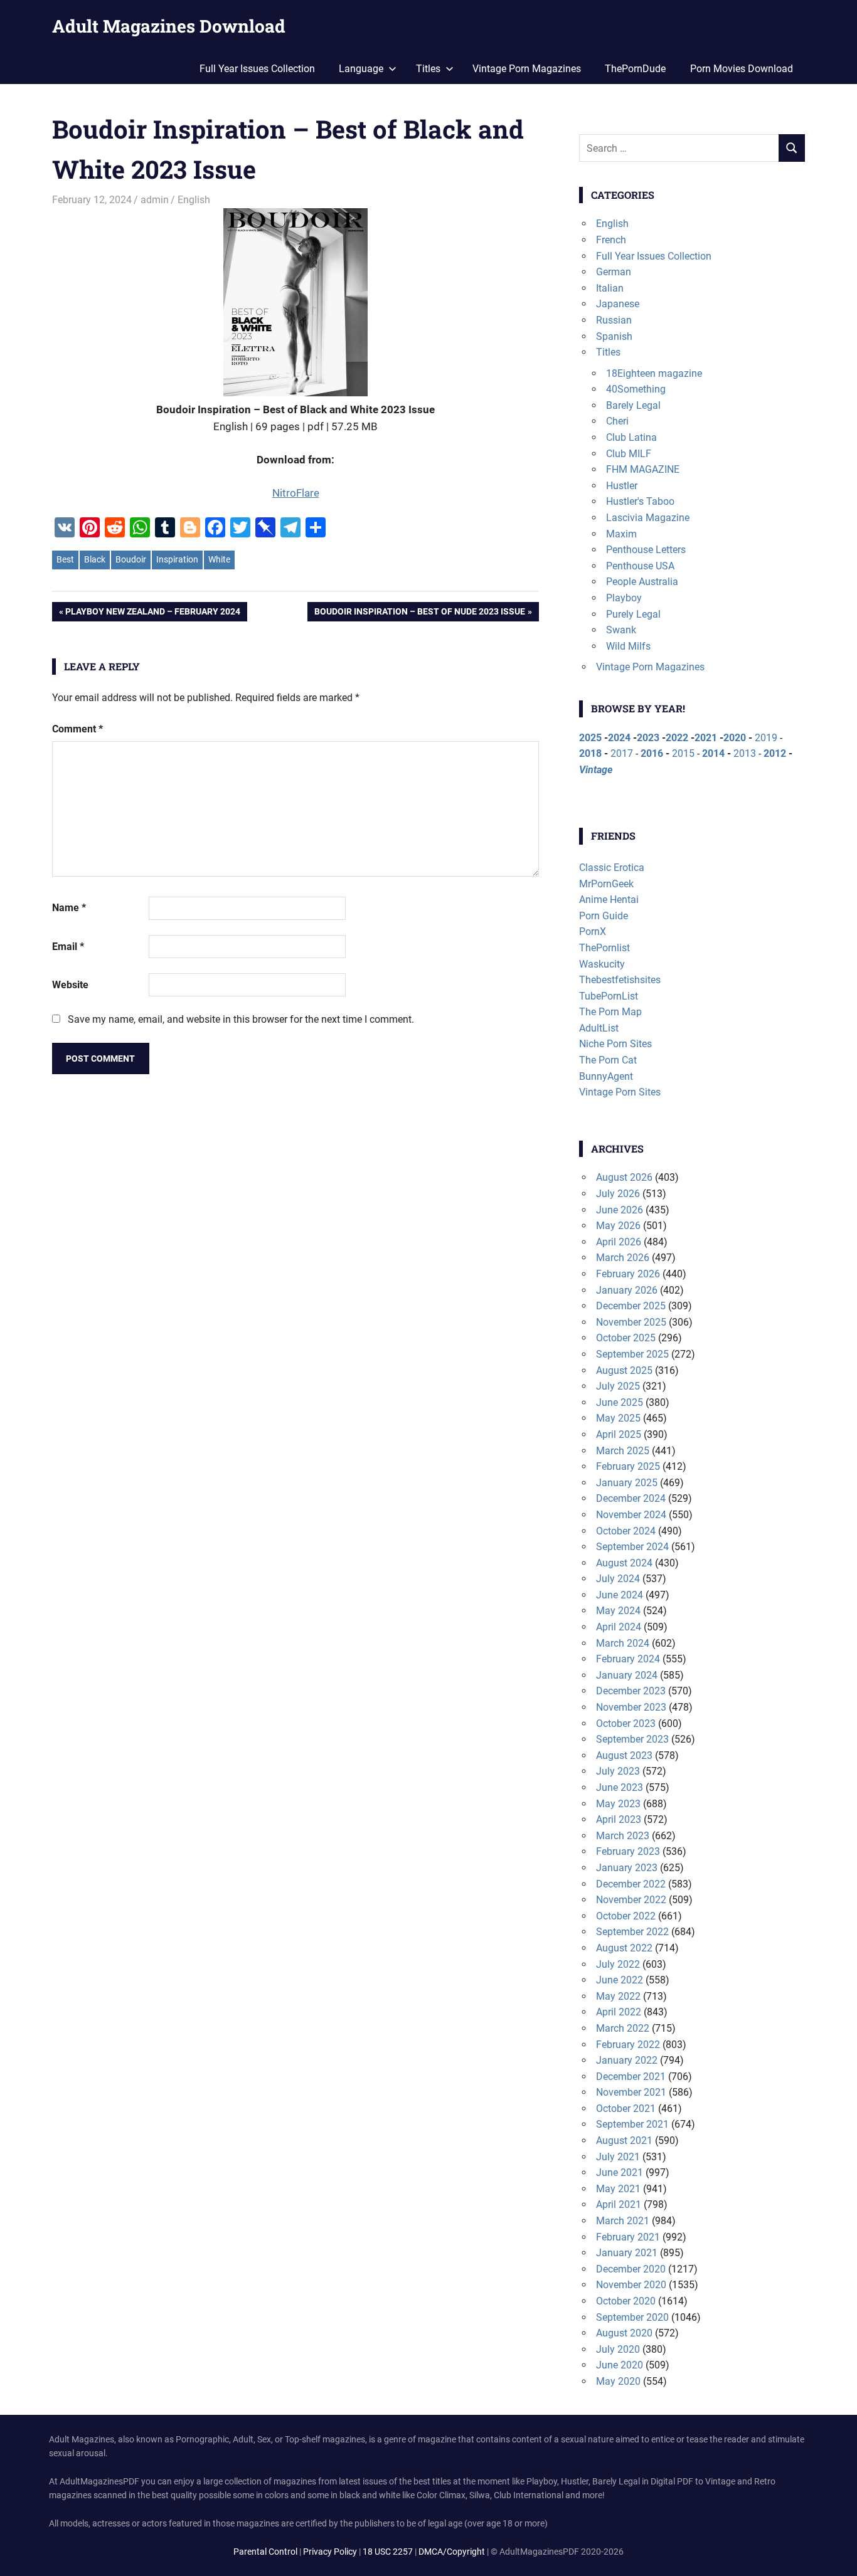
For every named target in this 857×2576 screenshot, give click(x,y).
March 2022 (623, 2028)
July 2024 (618, 1579)
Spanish (614, 336)
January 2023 (627, 1868)
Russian (614, 320)
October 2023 (626, 1723)
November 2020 (631, 2285)
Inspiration (177, 559)
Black (95, 559)
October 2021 (626, 2109)
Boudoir (131, 559)
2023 (648, 738)
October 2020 (626, 2301)
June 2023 (620, 1787)
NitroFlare (296, 493)
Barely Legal (633, 405)
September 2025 (632, 1354)
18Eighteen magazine (654, 373)
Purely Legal (633, 614)
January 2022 (627, 2060)
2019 (766, 738)
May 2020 (618, 2381)
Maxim (621, 534)
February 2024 (628, 1659)
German (614, 272)
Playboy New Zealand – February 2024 (152, 614)
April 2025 (619, 1434)
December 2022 (631, 1884)
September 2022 (632, 1932)
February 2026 (628, 1274)
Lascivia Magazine (648, 518)
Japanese (618, 304)
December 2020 (631, 2269)
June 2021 (620, 2172)
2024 (619, 738)
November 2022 (631, 1900)
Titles (608, 352)
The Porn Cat (608, 1060)
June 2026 (620, 1210)
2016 (652, 753)
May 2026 (618, 1226)
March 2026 (623, 1258)
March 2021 (623, 2221)
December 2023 (631, 1691)
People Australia (642, 582)
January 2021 (627, 2253)
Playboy (624, 598)
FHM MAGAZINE (643, 469)
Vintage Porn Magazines (527, 69)
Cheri (617, 421)
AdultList (599, 1028)
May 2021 (618, 2189)
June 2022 (620, 1980)
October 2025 (626, 1338)
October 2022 (626, 1916)
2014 (713, 753)
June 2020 (620, 2365)
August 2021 (624, 2141)
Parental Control (265, 2552)
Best (65, 559)
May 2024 (618, 1611)
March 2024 (623, 1643)
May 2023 (618, 1804)
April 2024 (619, 1627)
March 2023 (623, 1836)
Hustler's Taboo (640, 501)
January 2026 (627, 1290)
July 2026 (618, 1194)
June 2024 (620, 1595)
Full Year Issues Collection (257, 69)
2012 (775, 753)
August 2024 (624, 1563)
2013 (745, 753)
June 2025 (620, 1402)
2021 (706, 738)
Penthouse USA (640, 566)
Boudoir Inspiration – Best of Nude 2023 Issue (419, 614)
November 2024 (631, 1515)
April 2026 (619, 1242)
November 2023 (631, 1707)
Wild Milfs (628, 646)
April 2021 (619, 2204)
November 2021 (631, 2092)
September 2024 (632, 1547)
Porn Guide (604, 916)
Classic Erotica (612, 868)
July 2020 (618, 2349)
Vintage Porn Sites (620, 1092)
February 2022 (628, 2045)
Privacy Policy (330, 2552)
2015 (683, 753)
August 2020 (624, 2333)
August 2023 (624, 1755)
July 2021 (618, 2157)
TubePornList (609, 996)
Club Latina (631, 437)
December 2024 (631, 1498)
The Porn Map (610, 1012)
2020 (735, 738)
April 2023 (619, 1819)
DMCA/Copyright (452, 2552)
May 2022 (618, 1996)
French (611, 240)
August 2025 (624, 1370)
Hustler (622, 486)
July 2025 (618, 1386)
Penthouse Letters (646, 550)
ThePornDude (635, 69)
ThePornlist (604, 948)
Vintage (596, 770)
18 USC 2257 (388, 2552)
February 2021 (628, 2237)
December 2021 (631, 2077)
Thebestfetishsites (620, 980)
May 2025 (618, 1418)
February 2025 (628, 1466)
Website (70, 985)
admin (155, 200)
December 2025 (631, 1306)
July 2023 (618, 1771)
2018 (590, 753)
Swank (621, 630)
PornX (593, 932)
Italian (610, 288)
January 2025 (627, 1483)
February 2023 (628, 1851)
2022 (677, 738)
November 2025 (631, 1322)
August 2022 (624, 1948)
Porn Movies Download (742, 69)
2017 (622, 753)
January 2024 (627, 1675)
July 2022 (618, 1964)
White (219, 559)
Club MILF (629, 454)
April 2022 (619, 2012)
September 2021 (632, 2124)
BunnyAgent (606, 1076)
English (194, 200)
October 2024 (626, 1531)
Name (69, 908)
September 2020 (632, 2317)
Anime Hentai (609, 900)
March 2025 (623, 1451)
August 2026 (624, 1177)
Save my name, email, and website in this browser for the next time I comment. (241, 1019)
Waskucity (602, 964)
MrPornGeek (606, 884)
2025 (590, 738)
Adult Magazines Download (169, 26)
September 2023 (632, 1739)
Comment (77, 729)
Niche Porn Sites (615, 1044)
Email (68, 947)
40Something (636, 389)
